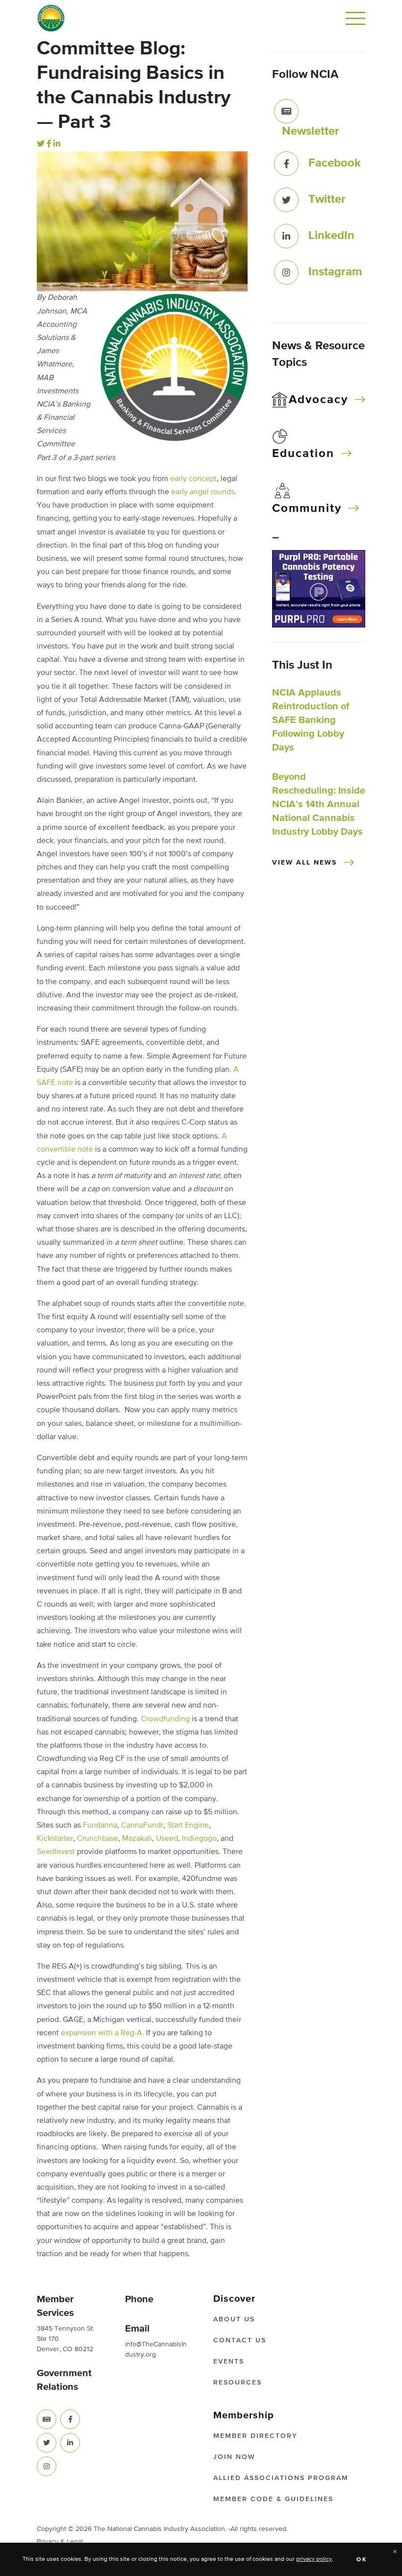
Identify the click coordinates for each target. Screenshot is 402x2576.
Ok (362, 2560)
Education (303, 454)
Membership (244, 2415)
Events (229, 2361)
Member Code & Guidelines (273, 2499)
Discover (234, 2299)
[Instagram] (286, 272)
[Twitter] (41, 144)
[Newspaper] (47, 2419)
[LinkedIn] (57, 144)
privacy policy (314, 2559)
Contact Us (240, 2340)
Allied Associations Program (281, 2478)
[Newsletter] (286, 111)
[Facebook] (49, 144)
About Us (234, 2319)
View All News (304, 863)
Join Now (234, 2457)
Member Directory (255, 2436)
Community (307, 508)
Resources (238, 2383)
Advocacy (318, 400)
